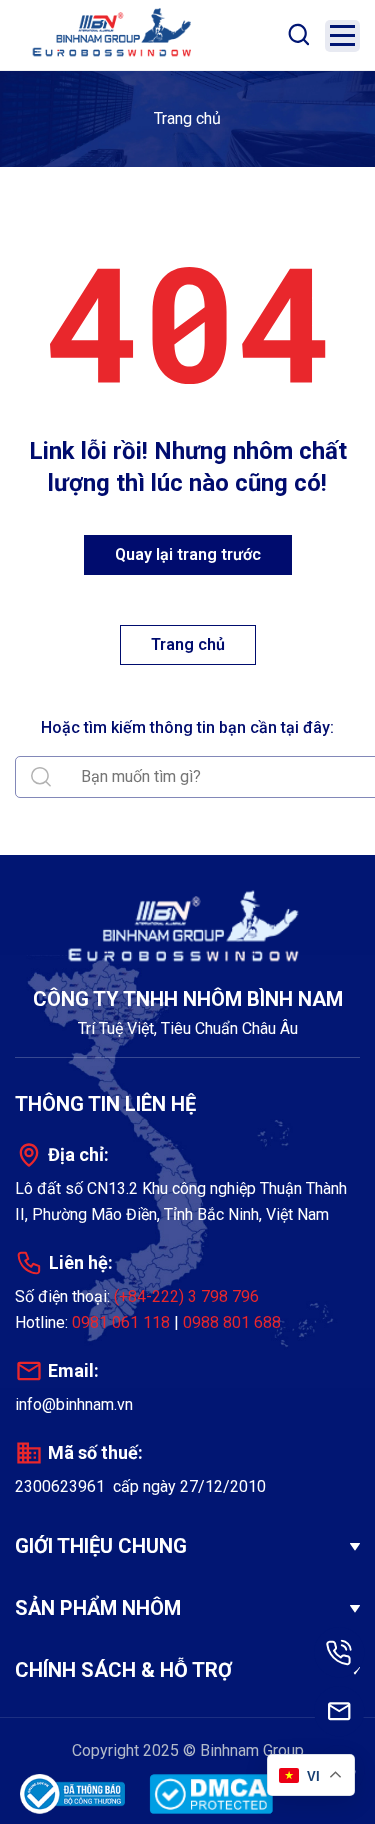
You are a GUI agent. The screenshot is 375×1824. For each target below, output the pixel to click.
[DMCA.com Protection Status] (211, 1789)
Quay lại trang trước (188, 554)
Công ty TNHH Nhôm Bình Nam (115, 35)
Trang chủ (187, 118)
